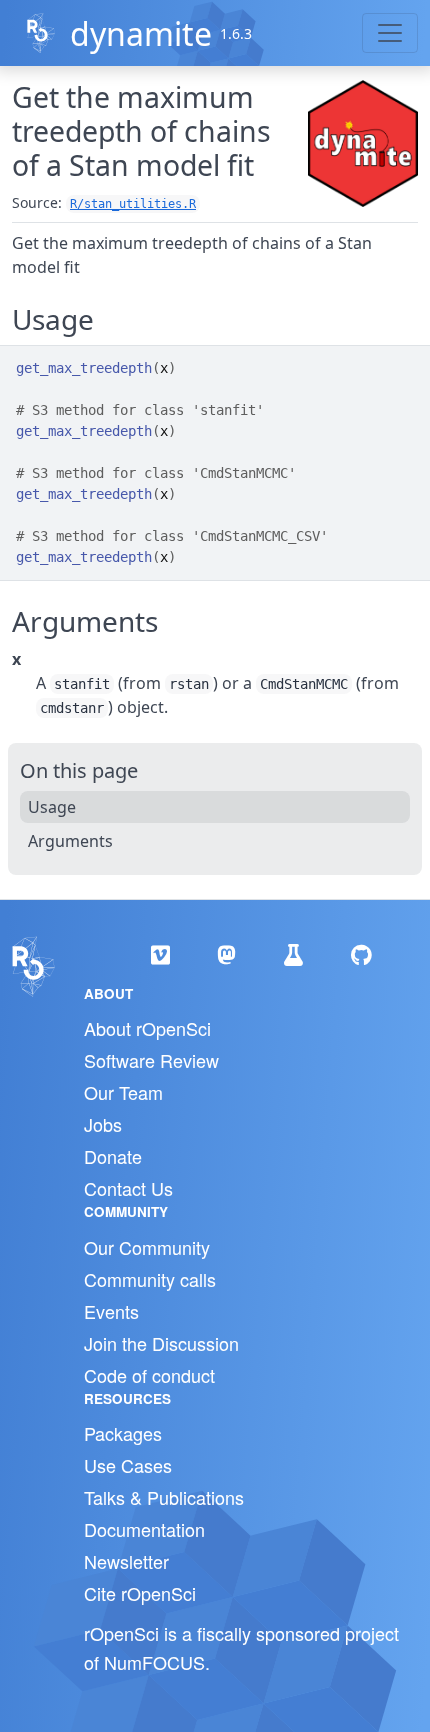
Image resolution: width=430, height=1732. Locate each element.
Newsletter (126, 1561)
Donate (113, 1156)
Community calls (150, 1279)
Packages (123, 1433)
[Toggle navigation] (390, 33)
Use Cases (128, 1465)
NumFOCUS (154, 1662)
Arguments (70, 841)
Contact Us (128, 1188)
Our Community (147, 1247)
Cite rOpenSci (140, 1593)
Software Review (151, 1060)
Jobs (103, 1124)
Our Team (123, 1092)
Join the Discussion (161, 1343)
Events (111, 1311)
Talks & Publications (164, 1497)
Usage (52, 807)
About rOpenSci (147, 1028)
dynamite (141, 33)
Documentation (144, 1529)
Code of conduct (149, 1375)
